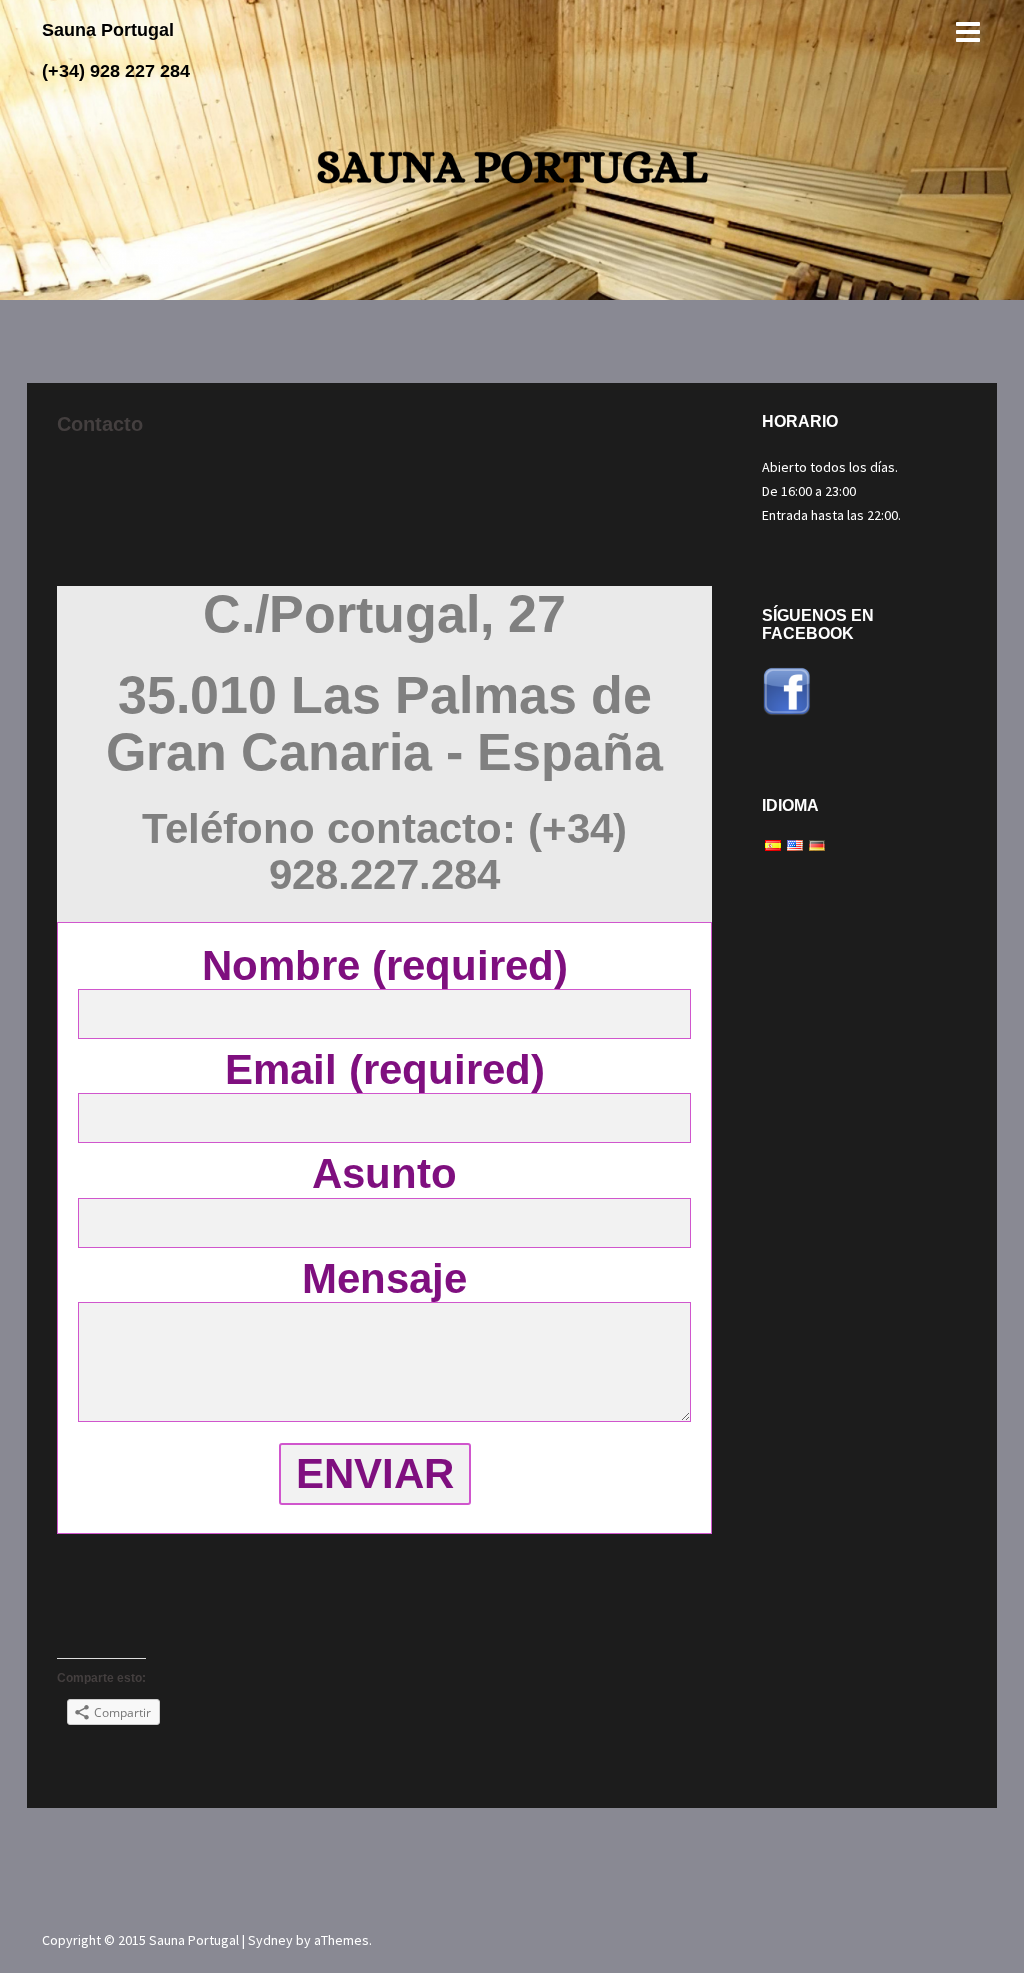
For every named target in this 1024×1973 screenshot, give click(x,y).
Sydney (270, 1940)
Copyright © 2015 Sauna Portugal (142, 1940)
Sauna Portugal (108, 30)
